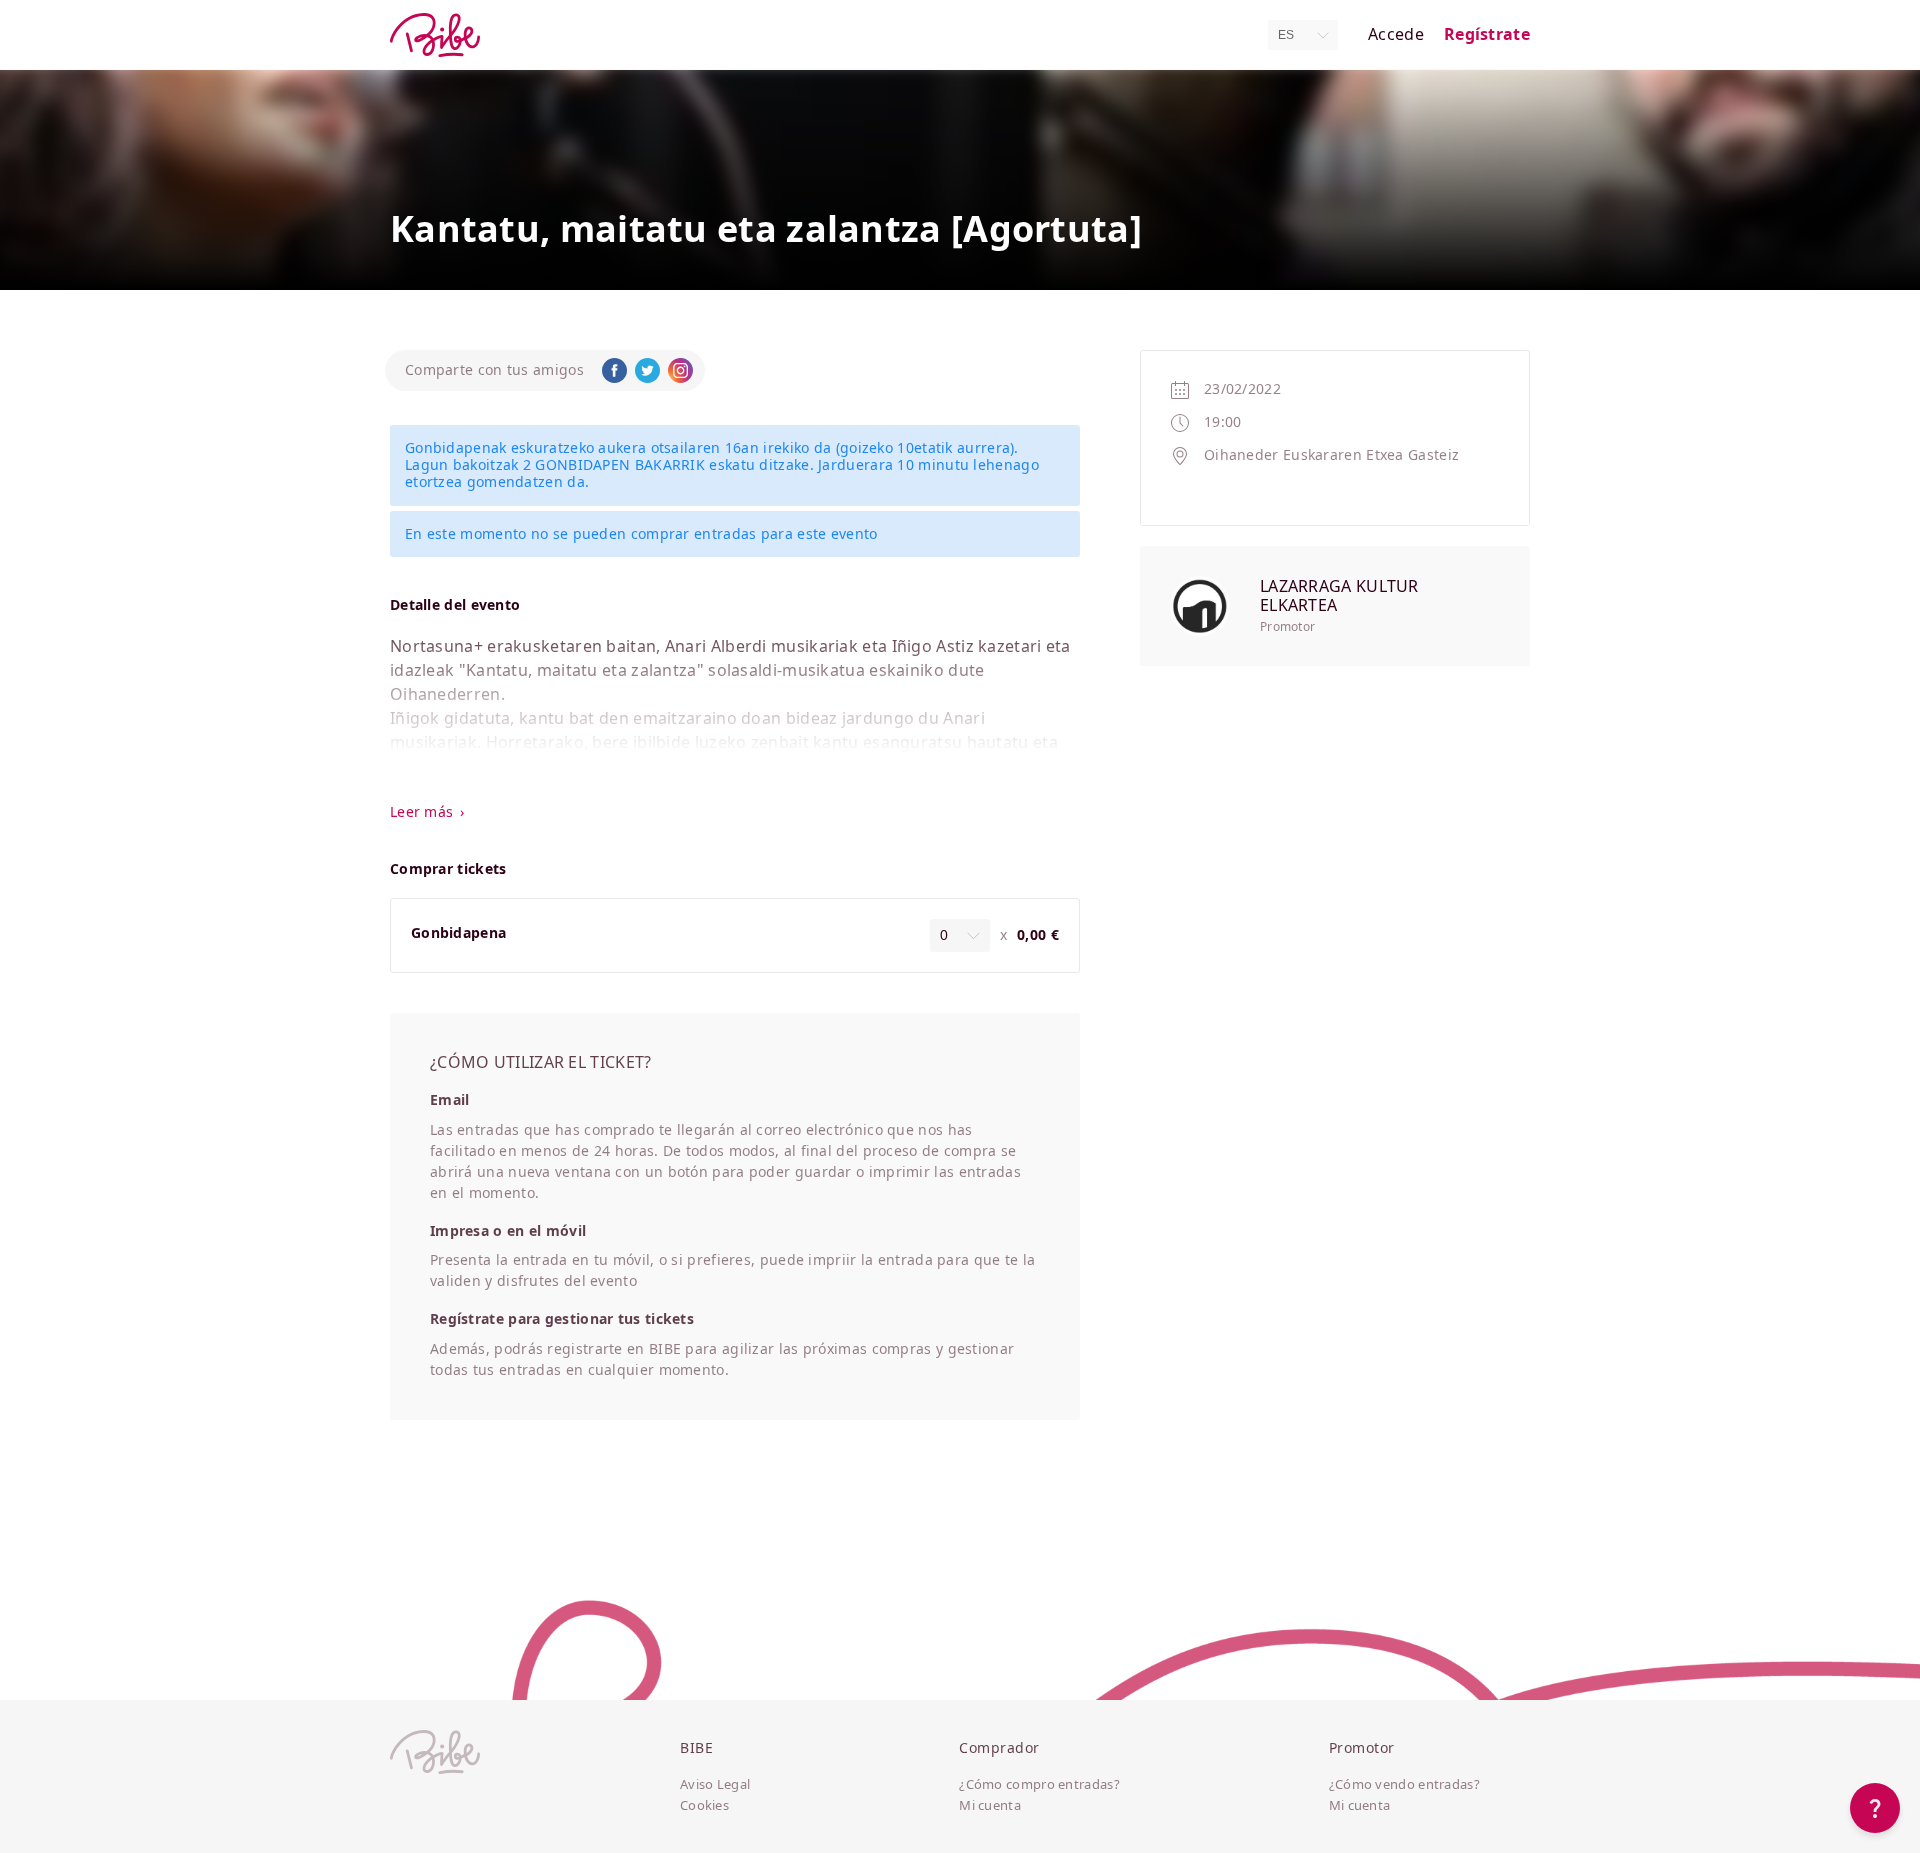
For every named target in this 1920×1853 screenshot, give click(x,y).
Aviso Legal (715, 1785)
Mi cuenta (990, 1806)
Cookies (704, 1806)
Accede (1396, 34)
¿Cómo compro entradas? (1039, 1785)
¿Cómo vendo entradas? (1404, 1785)
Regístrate (1487, 34)
